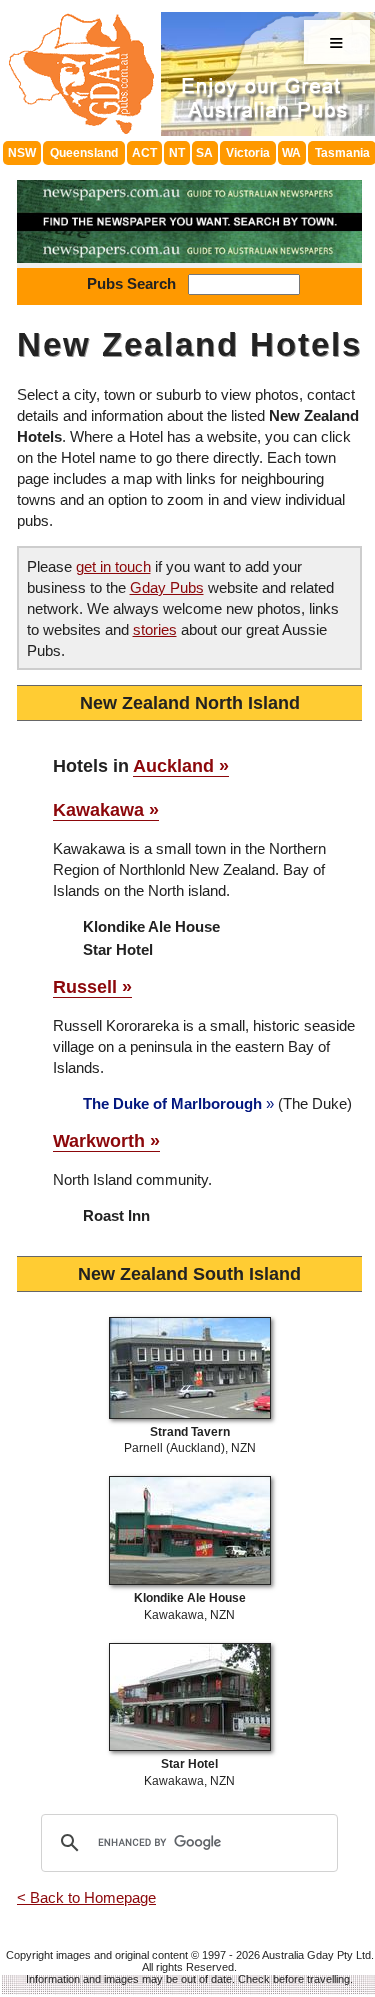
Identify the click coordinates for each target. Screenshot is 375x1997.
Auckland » (181, 766)
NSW (22, 153)
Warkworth (99, 1141)
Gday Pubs (167, 587)
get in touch (113, 566)
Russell (85, 987)
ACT (144, 153)
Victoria (248, 153)
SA (204, 153)
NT (177, 153)
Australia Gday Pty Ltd (316, 1955)
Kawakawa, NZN (190, 1606)
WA (291, 153)
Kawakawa (98, 810)
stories (155, 629)
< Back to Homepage (86, 1897)
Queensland (84, 153)
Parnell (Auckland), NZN (190, 1440)
